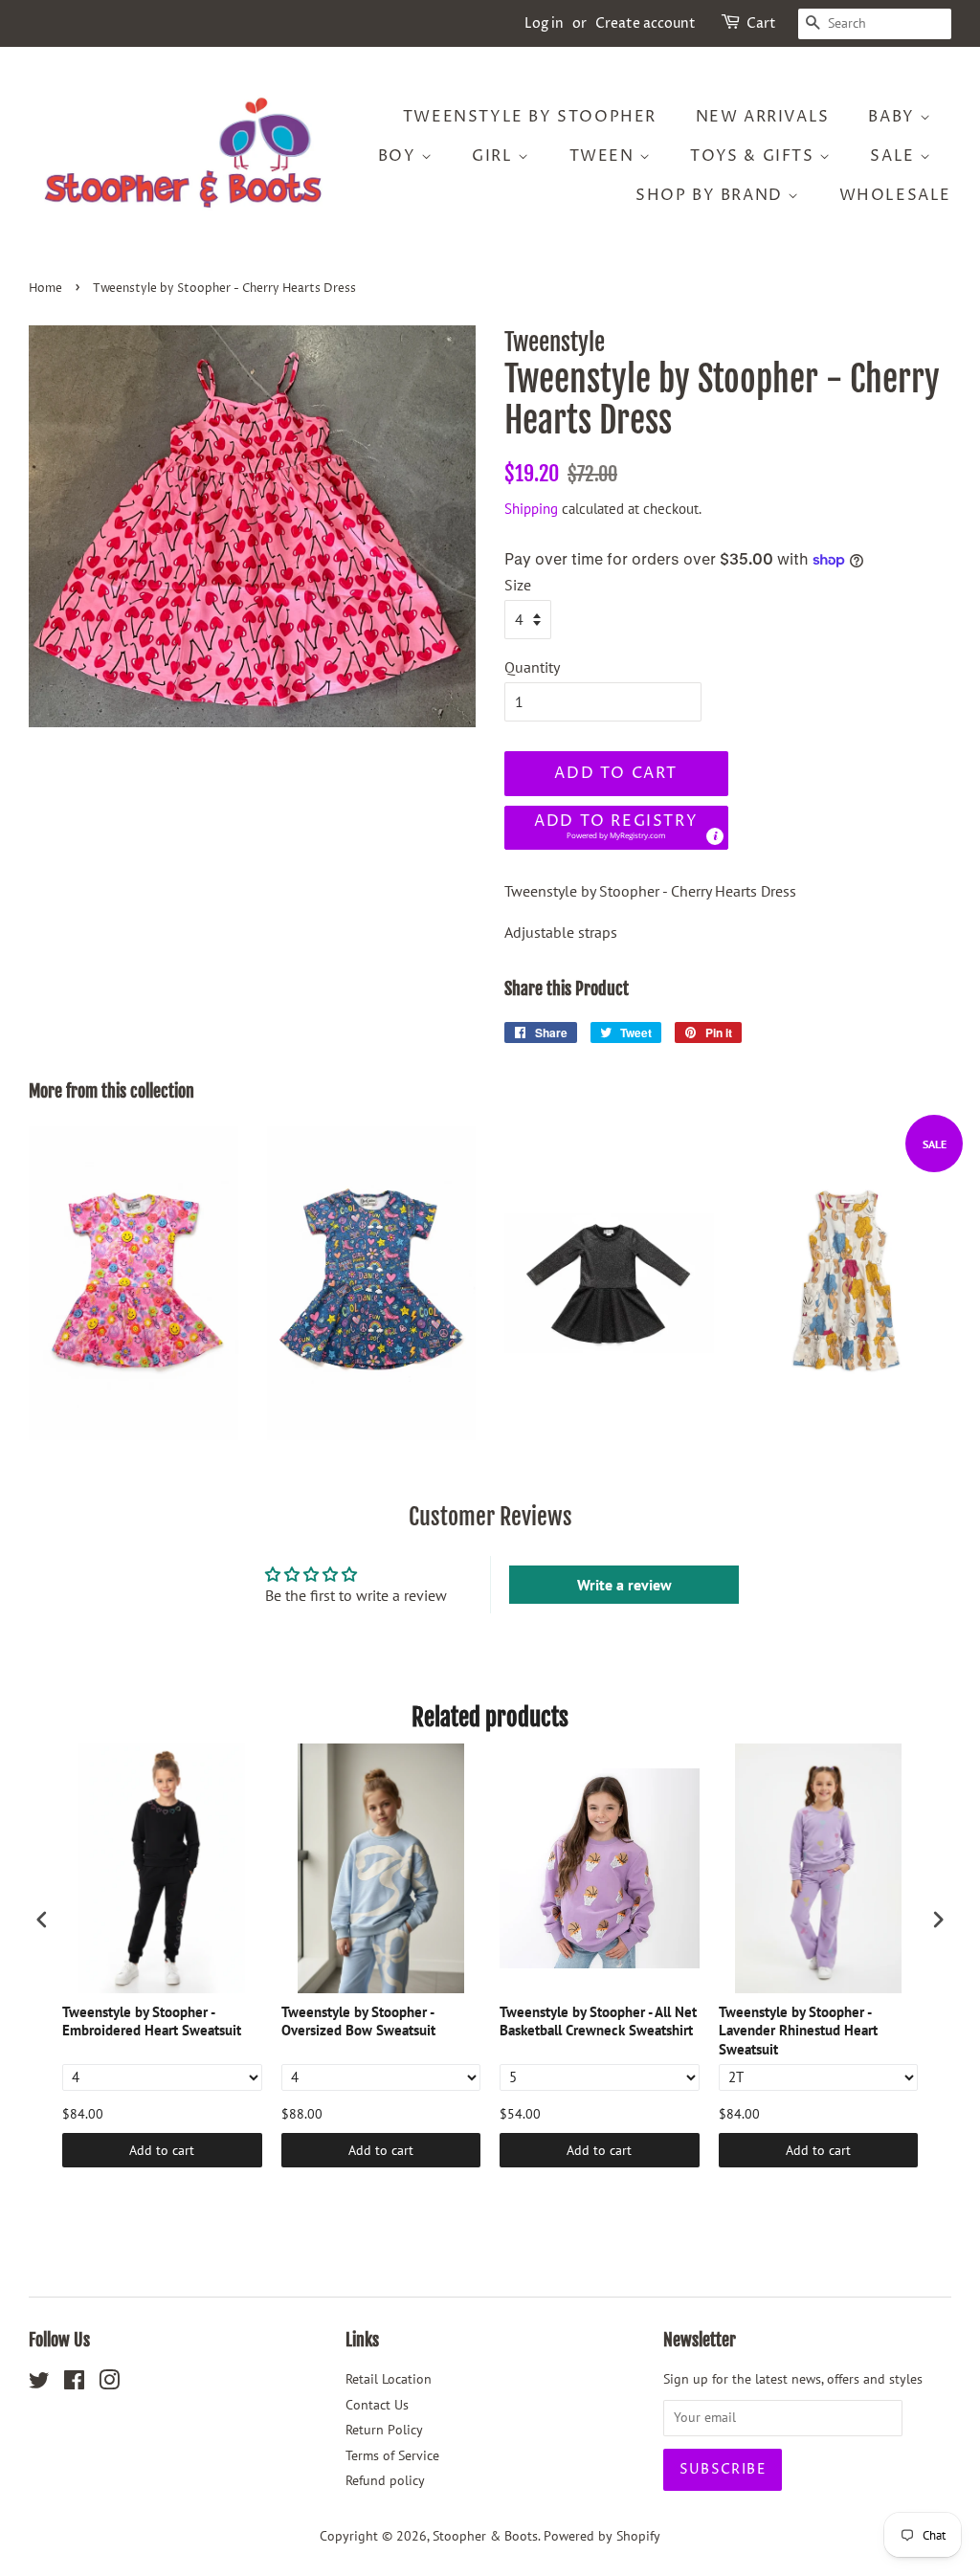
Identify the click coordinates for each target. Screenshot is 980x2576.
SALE (895, 156)
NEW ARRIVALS (763, 117)
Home (45, 289)
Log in (544, 23)
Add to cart (162, 2150)
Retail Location (389, 2379)
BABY (894, 117)
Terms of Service (392, 2455)
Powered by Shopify (602, 2536)
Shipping (531, 509)
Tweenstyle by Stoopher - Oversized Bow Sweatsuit (358, 2021)
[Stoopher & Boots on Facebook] (74, 2384)
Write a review (624, 1585)
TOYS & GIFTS (755, 156)
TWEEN (605, 156)
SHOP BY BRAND (712, 195)
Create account (646, 23)
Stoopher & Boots (485, 2536)
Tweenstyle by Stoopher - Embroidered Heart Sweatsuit (152, 2021)
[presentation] (42, 1919)
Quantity (532, 667)
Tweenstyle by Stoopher (530, 117)
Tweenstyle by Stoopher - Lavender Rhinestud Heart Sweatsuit (798, 2031)
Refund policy (385, 2480)
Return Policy (384, 2430)
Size (518, 585)
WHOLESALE (895, 195)
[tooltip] (715, 836)
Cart (761, 23)
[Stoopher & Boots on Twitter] (39, 2384)
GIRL (495, 156)
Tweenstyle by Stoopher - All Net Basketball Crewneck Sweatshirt (598, 2021)
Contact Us (377, 2405)
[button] (616, 828)
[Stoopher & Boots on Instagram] (109, 2384)
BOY (400, 156)
